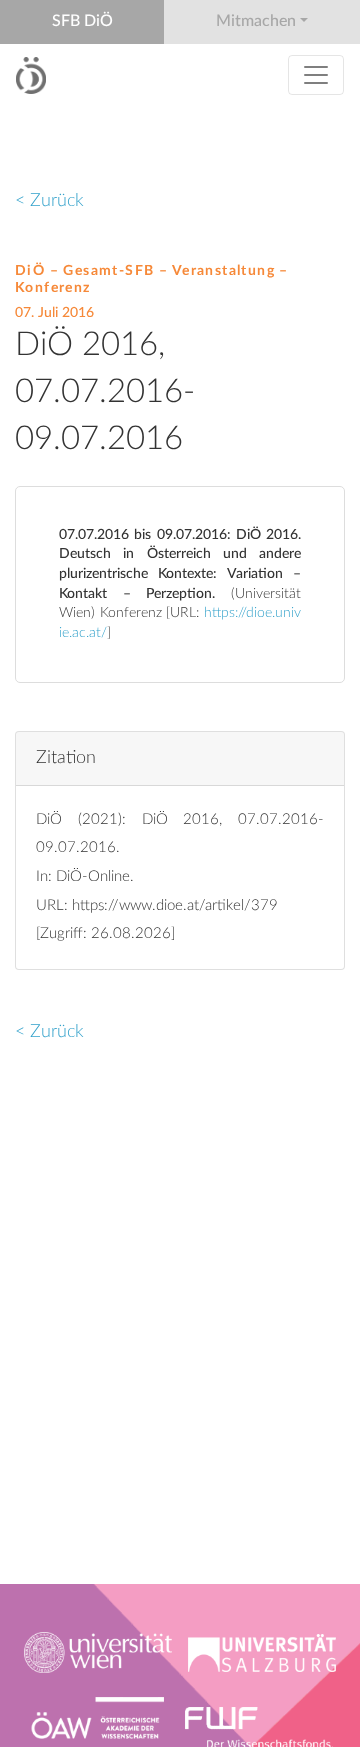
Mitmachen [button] (256, 21)
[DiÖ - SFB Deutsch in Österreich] (31, 75)
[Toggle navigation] (316, 75)
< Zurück (49, 200)
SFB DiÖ (82, 21)
